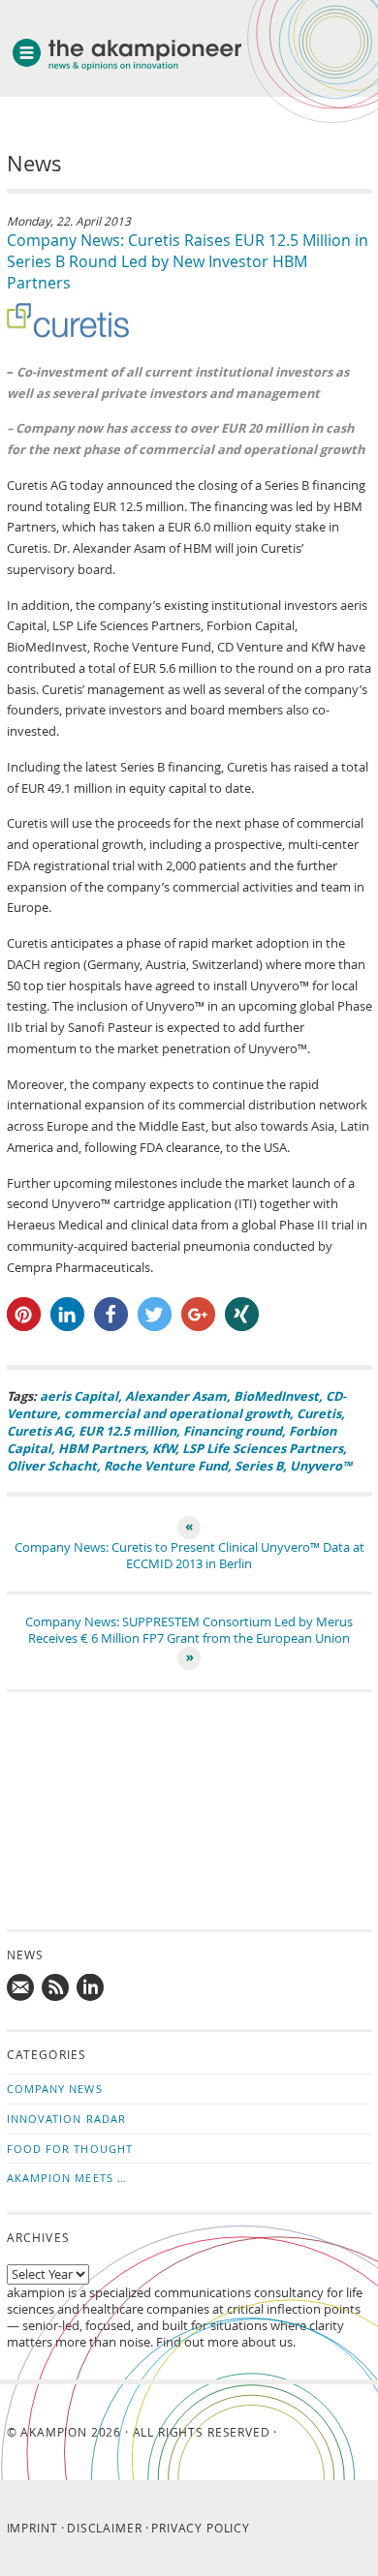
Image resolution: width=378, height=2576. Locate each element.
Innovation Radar (67, 2119)
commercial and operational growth (177, 1413)
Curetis (319, 1413)
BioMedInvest (276, 1396)
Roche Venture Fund (166, 1466)
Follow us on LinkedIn (91, 1988)
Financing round (233, 1431)
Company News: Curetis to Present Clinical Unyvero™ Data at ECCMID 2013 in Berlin (189, 1556)
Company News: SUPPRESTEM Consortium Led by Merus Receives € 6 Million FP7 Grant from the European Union (189, 1630)
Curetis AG (39, 1431)
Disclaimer (104, 2528)
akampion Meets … (67, 2178)
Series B (259, 1466)
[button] (24, 1314)
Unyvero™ (321, 1466)
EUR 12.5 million (127, 1431)
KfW (164, 1448)
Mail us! (21, 1988)
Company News (55, 2089)
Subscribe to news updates (56, 1988)
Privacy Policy (201, 2528)
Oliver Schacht (52, 1466)
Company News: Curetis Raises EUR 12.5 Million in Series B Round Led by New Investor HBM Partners (188, 261)
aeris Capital (79, 1396)
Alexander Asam (176, 1396)
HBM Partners (102, 1448)
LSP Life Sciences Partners (263, 1448)
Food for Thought (70, 2149)
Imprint (32, 2528)
